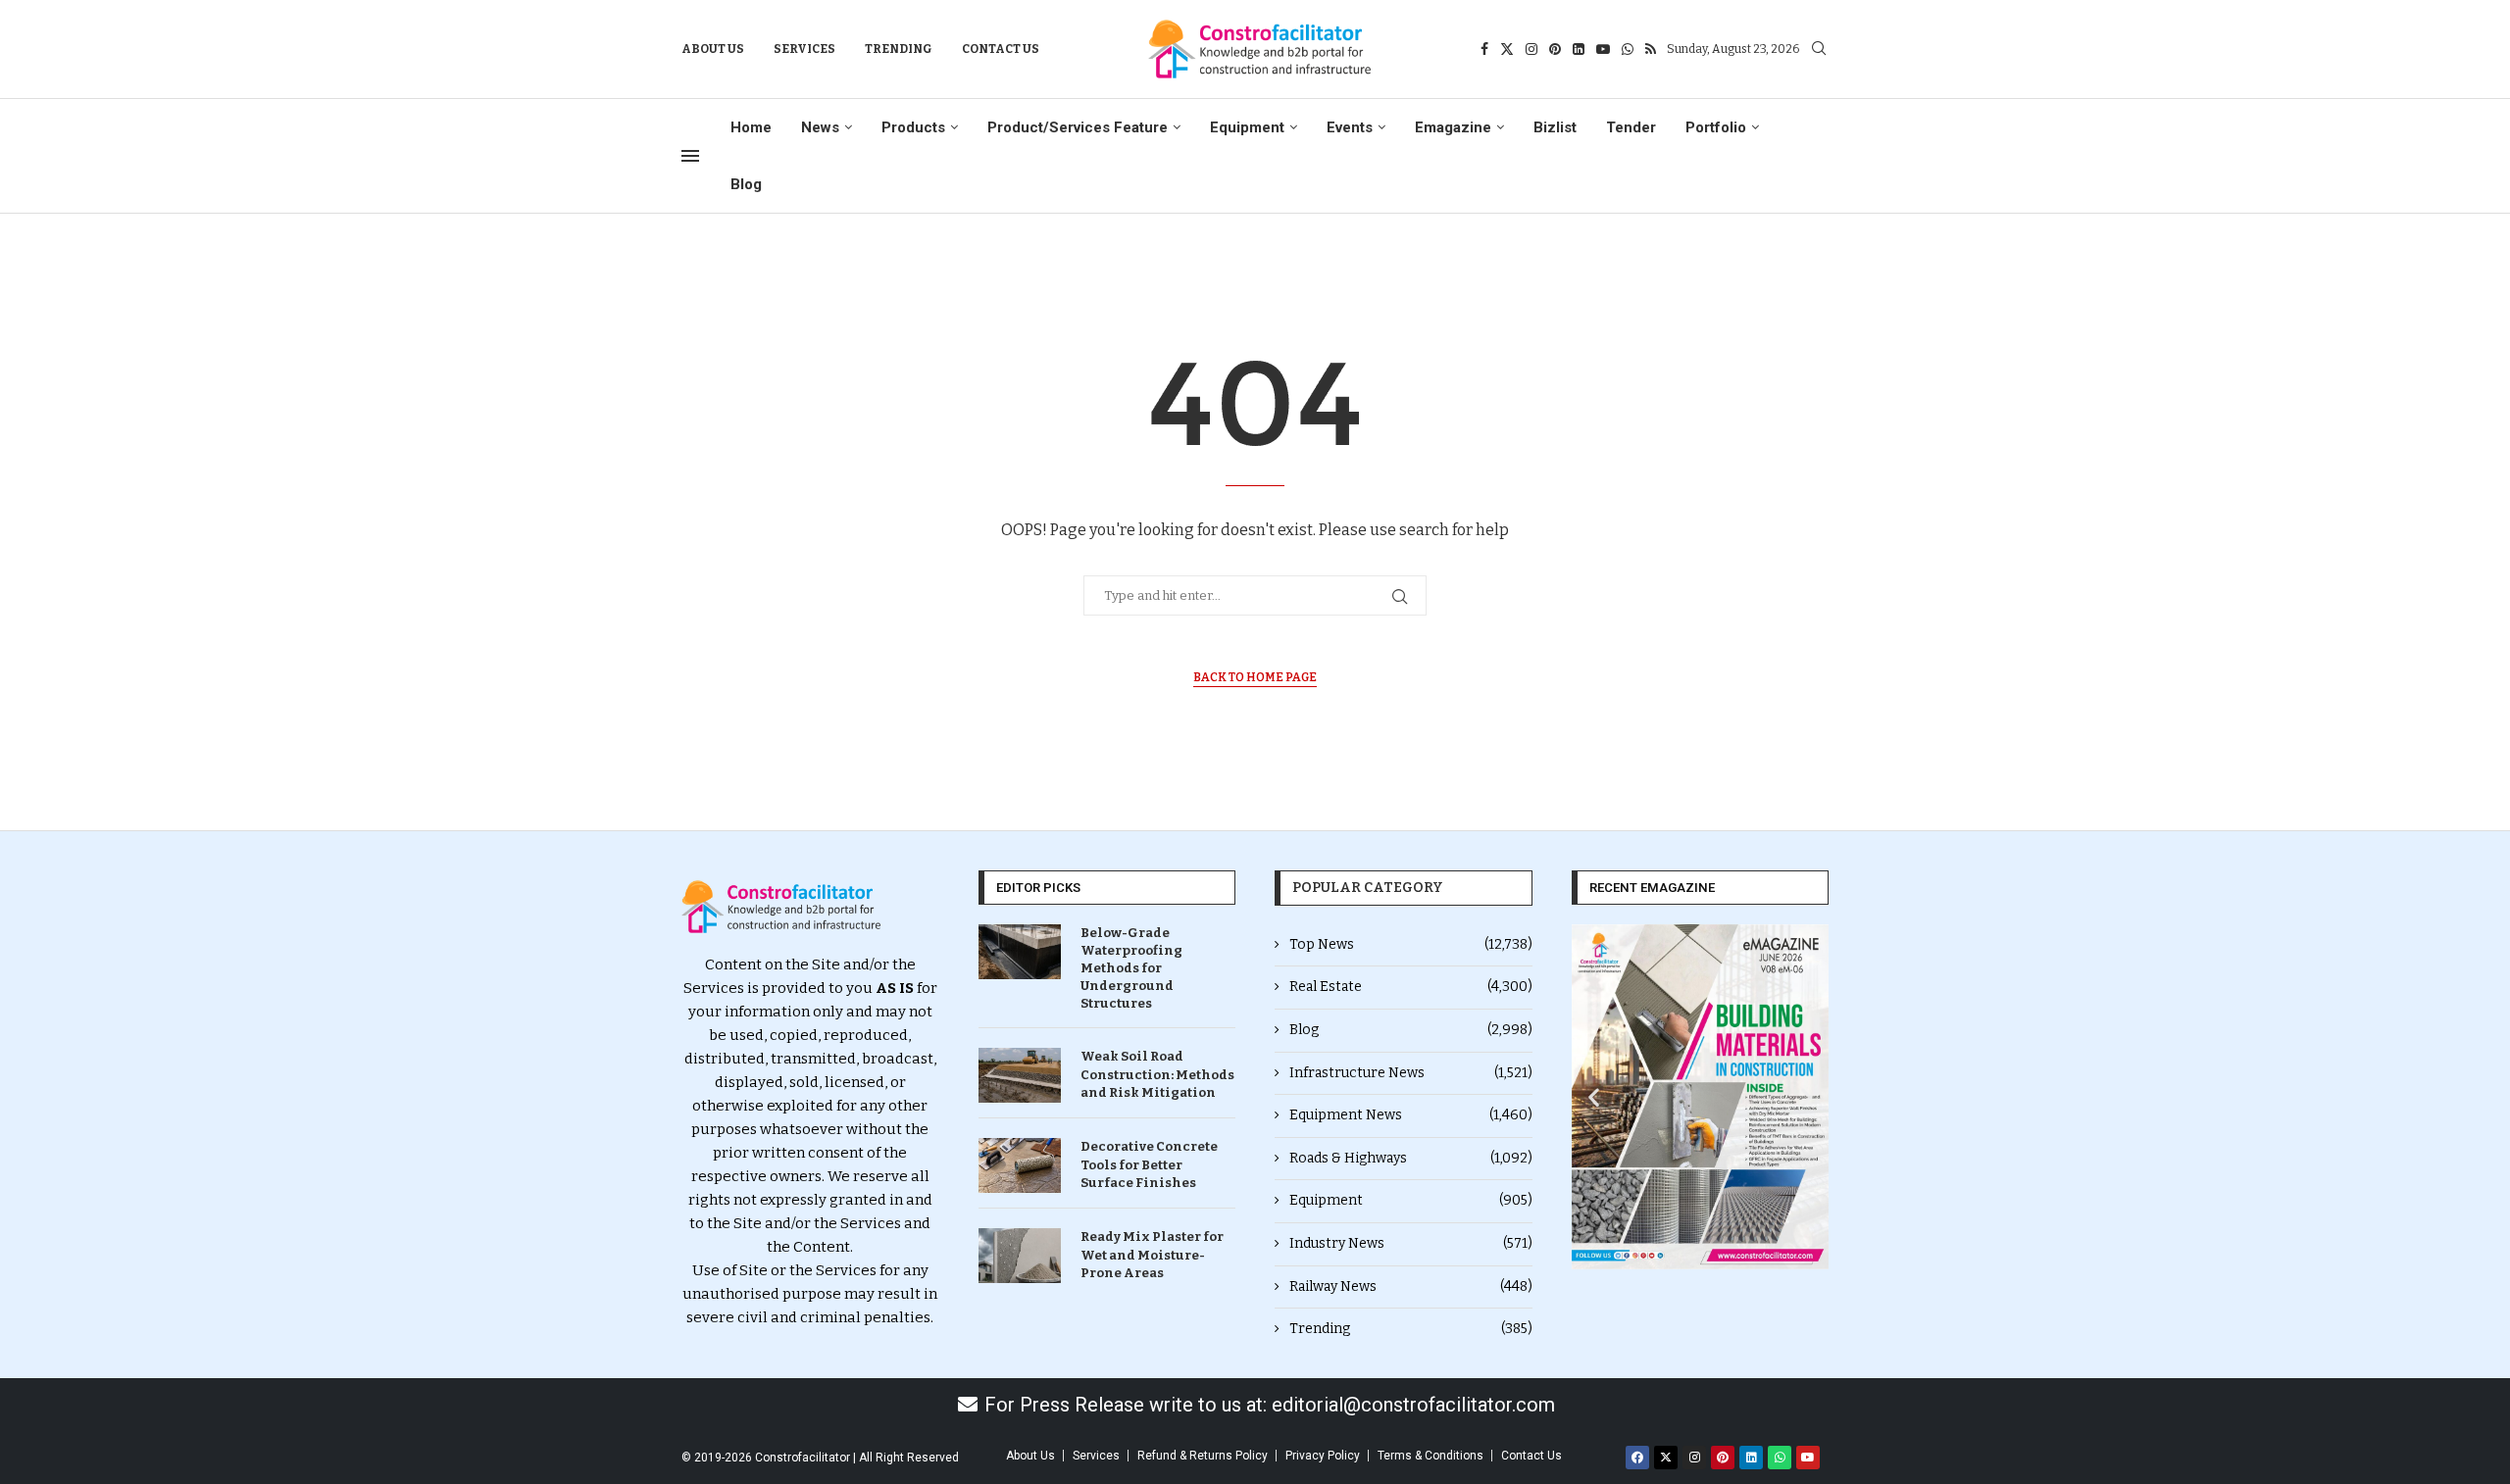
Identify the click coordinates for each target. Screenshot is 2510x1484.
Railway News (1411, 1286)
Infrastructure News (1411, 1073)
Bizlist (1555, 127)
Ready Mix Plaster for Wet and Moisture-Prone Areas (1152, 1254)
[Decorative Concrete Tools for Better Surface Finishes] (1020, 1165)
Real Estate (1411, 987)
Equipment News (1411, 1115)
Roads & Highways (1411, 1158)
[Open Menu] (690, 156)
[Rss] (1651, 49)
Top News (1411, 944)
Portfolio (1716, 127)
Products (913, 127)
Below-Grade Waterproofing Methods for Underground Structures (1131, 968)
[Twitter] (1507, 49)
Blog (746, 184)
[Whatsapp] (1628, 49)
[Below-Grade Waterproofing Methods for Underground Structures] (1020, 952)
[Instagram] (1531, 49)
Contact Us (1001, 49)
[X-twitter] (1666, 1458)
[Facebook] (1484, 49)
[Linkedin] (1579, 49)
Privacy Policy (1323, 1456)
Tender (1631, 127)
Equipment (1247, 127)
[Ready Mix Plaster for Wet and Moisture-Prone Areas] (1020, 1256)
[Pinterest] (1555, 49)
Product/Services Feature (1078, 127)
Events (1350, 127)
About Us (713, 49)
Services (804, 49)
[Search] (1819, 49)
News (820, 127)
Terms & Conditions (1431, 1456)
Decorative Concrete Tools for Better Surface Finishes (1149, 1164)
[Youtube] (1603, 49)
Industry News (1411, 1243)
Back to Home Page (1255, 677)
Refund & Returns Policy (1203, 1456)
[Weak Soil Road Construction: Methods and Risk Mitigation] (1020, 1075)
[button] (1594, 1096)
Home (751, 127)
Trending (899, 49)
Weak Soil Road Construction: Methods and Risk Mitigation (1157, 1074)
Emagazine (1453, 127)
